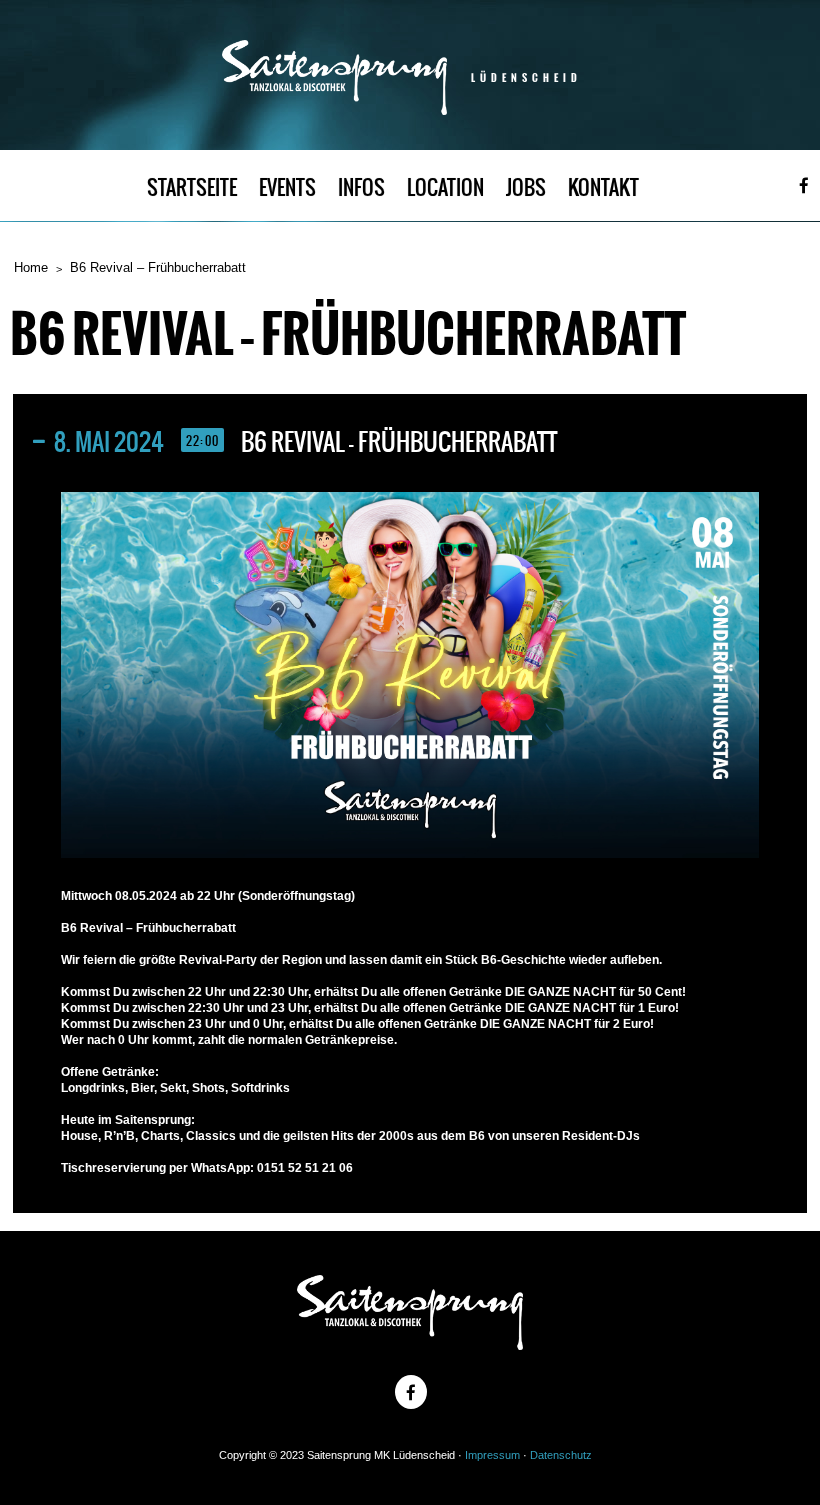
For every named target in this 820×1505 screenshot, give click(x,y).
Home (31, 267)
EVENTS (287, 187)
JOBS (526, 187)
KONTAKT (603, 187)
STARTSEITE (192, 187)
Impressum (492, 1455)
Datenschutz (561, 1455)
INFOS (361, 187)
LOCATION (445, 187)
